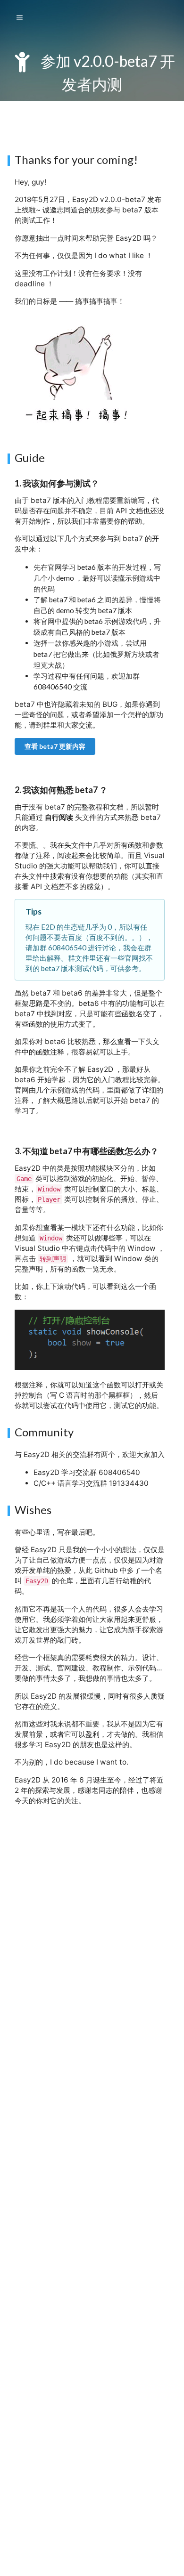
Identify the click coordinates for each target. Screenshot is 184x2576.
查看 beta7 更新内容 (55, 746)
